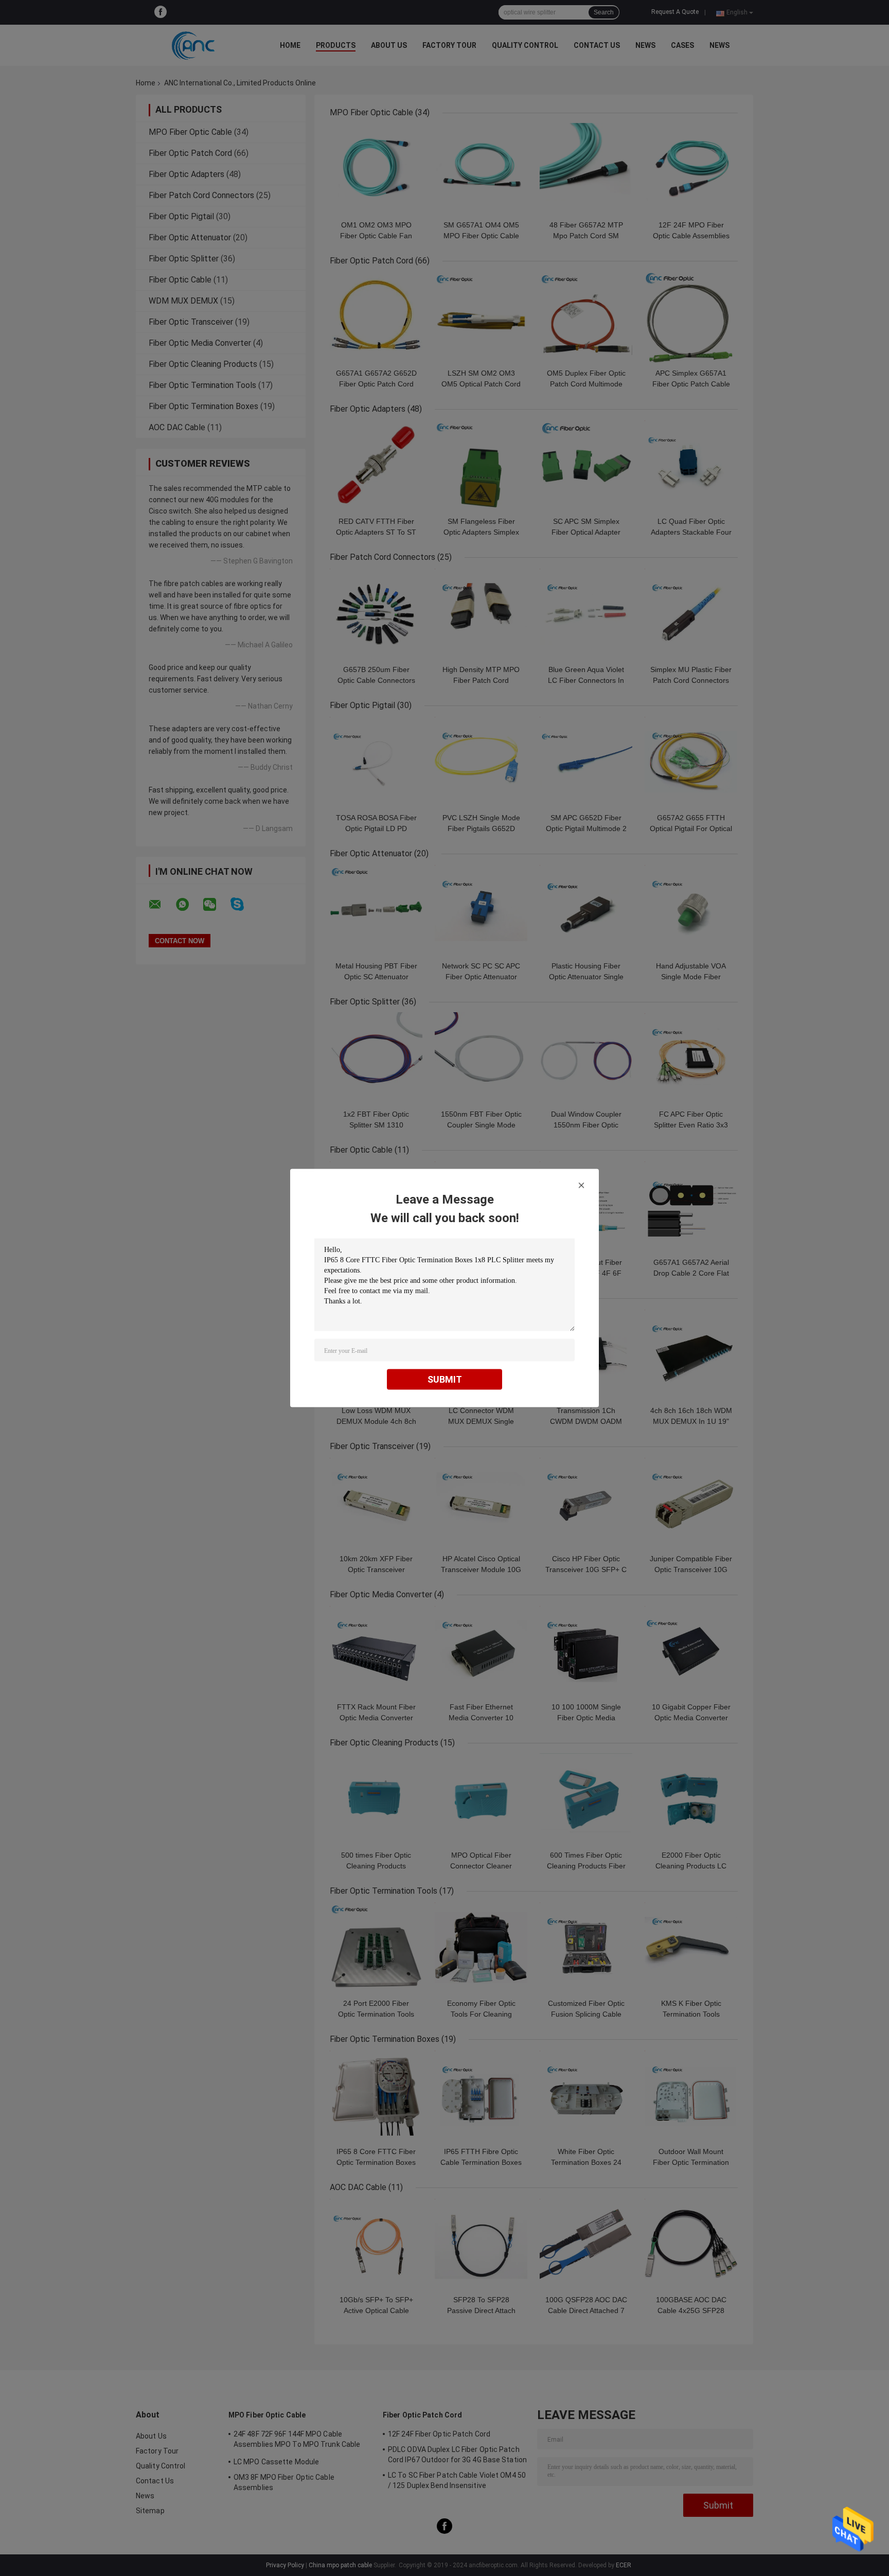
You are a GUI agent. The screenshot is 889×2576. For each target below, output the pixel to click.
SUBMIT (445, 1379)
